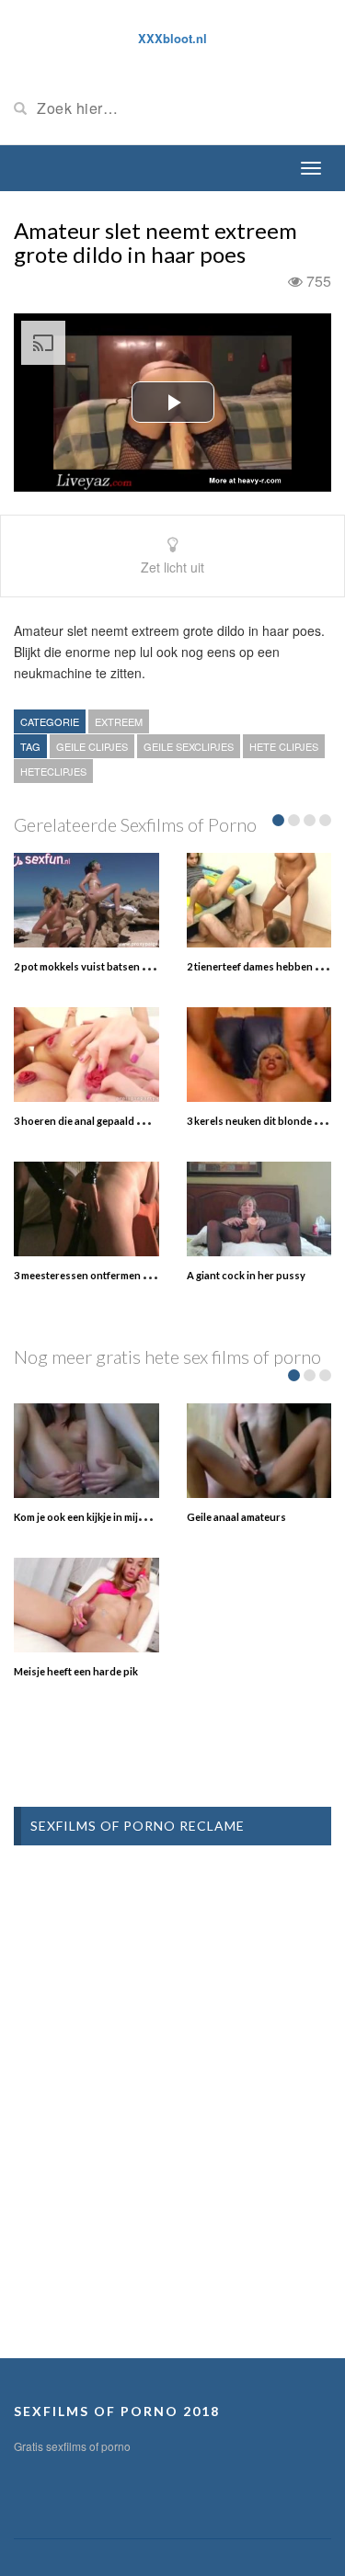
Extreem (119, 721)
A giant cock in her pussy (246, 1275)
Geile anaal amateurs (236, 1517)
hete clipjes (284, 746)
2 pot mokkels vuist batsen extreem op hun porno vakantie (152, 966)
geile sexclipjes (189, 746)
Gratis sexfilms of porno (72, 2446)
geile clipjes (92, 746)
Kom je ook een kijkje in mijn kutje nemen (109, 1517)
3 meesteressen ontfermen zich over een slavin (125, 1275)
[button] (173, 402)
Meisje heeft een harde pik (76, 1671)
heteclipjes (53, 771)
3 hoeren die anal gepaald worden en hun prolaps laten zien (155, 1121)
